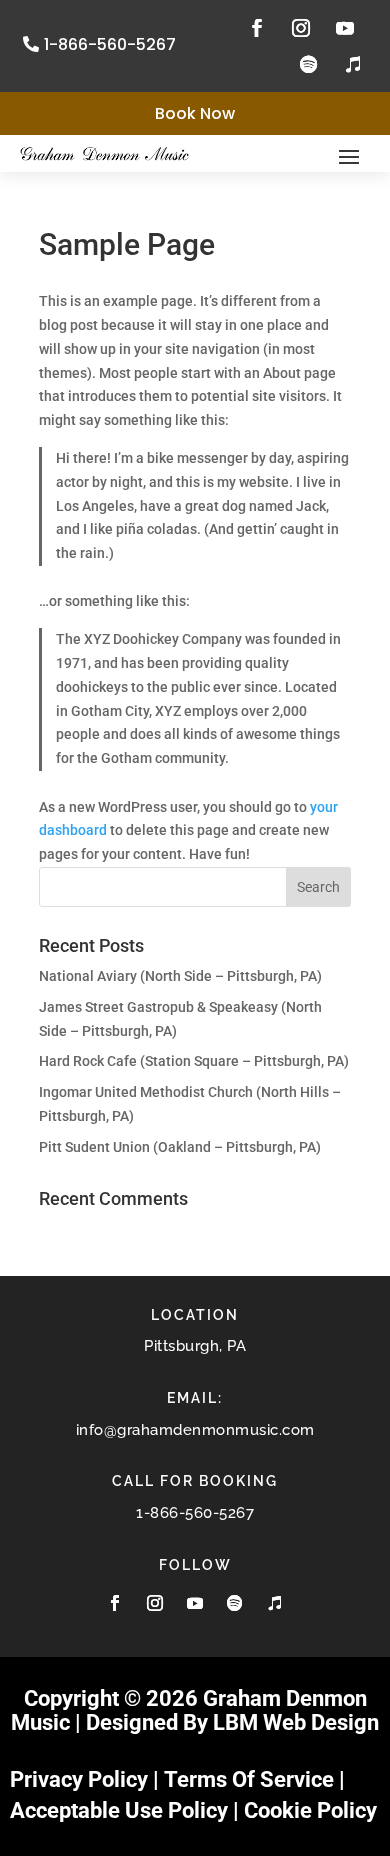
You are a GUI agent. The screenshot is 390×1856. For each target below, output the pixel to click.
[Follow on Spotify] (309, 64)
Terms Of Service (249, 1779)
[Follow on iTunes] (353, 64)
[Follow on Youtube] (345, 28)
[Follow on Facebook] (257, 28)
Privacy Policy (79, 1779)
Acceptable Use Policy (119, 1810)
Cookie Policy (310, 1810)
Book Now (195, 113)
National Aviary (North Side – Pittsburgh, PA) (180, 976)
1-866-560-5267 (110, 45)
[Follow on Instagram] (301, 28)
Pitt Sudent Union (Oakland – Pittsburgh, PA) (180, 1147)
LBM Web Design (296, 1722)
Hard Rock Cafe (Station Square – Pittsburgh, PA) (194, 1061)
